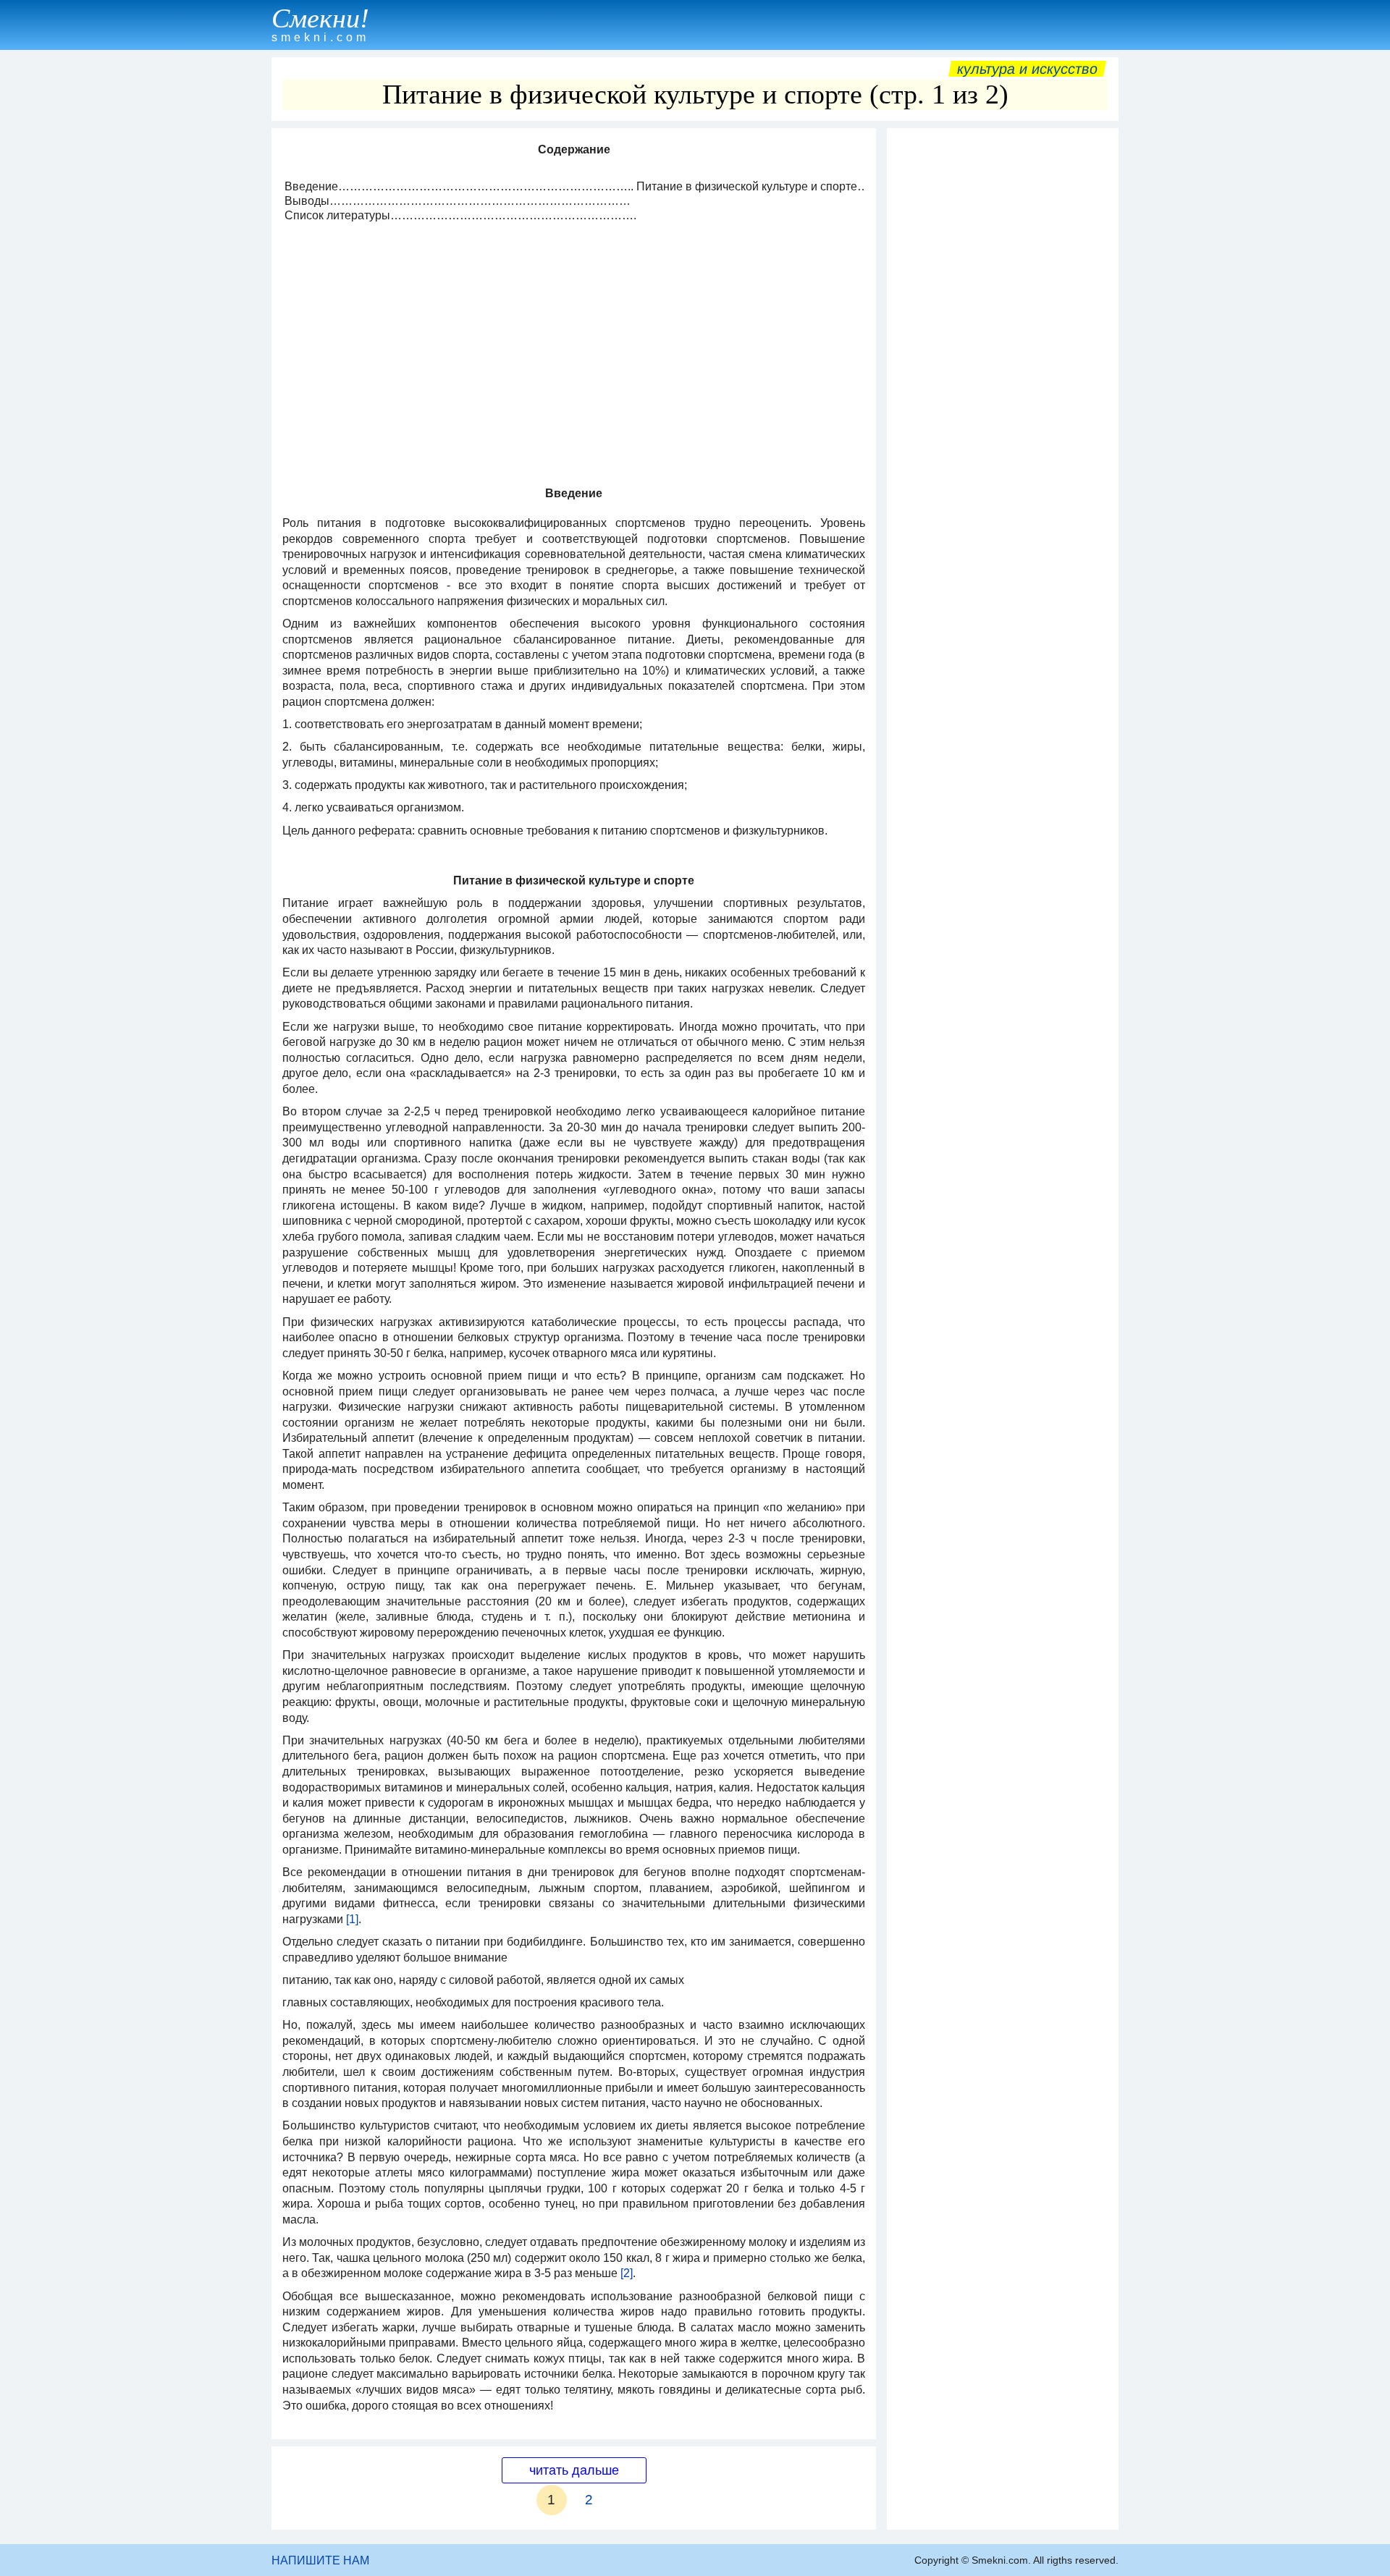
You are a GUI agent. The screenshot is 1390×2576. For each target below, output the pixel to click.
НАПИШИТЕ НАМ (320, 2560)
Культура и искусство (1027, 69)
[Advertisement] (1003, 352)
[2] (627, 2273)
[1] (352, 1919)
